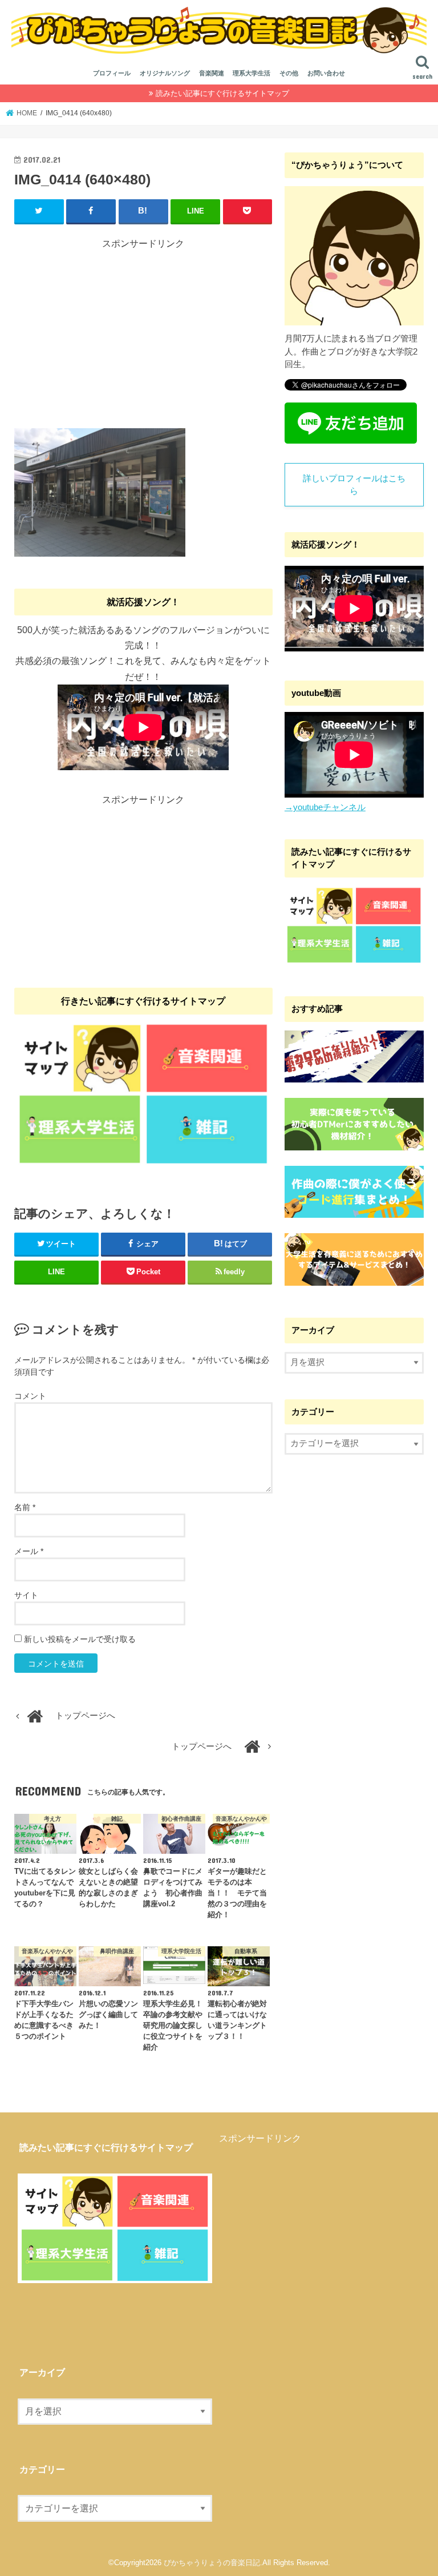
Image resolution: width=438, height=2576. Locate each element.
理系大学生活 (252, 73)
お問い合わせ (326, 73)
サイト (26, 1595)
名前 (25, 1507)
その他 (289, 73)
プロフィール (112, 73)
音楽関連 (212, 73)
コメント (30, 1396)
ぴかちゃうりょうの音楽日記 (212, 2563)
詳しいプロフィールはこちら (354, 485)
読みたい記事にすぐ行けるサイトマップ (222, 93)
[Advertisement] (143, 331)
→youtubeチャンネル (325, 807)
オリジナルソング (165, 73)
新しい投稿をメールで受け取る (80, 1639)
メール (29, 1551)
